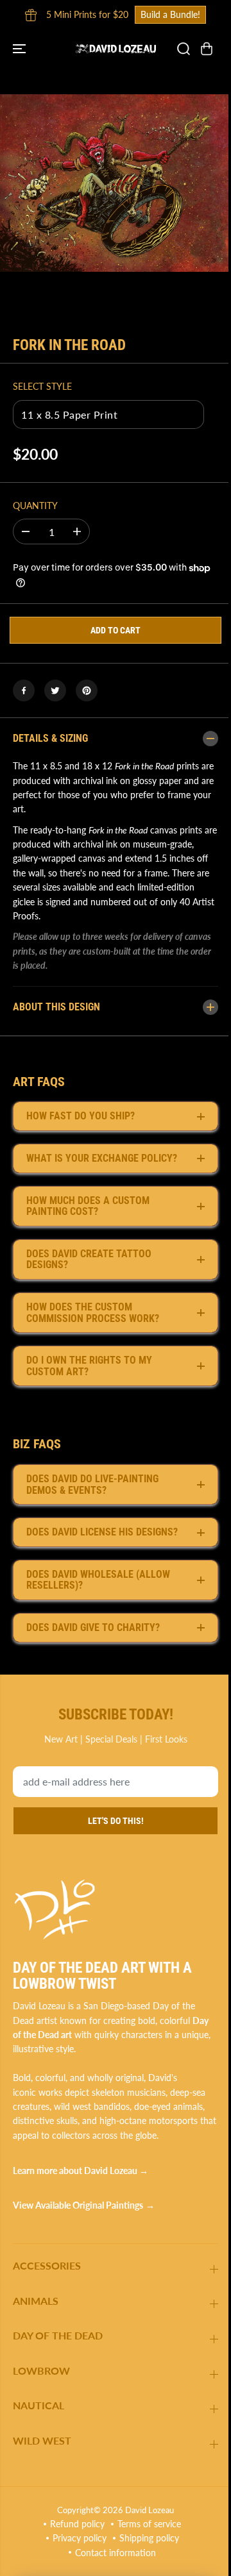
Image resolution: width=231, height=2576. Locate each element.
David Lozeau (146, 2510)
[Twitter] (55, 690)
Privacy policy (76, 2538)
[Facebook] (24, 690)
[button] (21, 48)
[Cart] (207, 49)
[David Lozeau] (116, 48)
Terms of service (146, 2524)
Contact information (112, 2553)
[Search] (184, 49)
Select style (42, 386)
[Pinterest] (87, 690)
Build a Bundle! (170, 14)
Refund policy (74, 2524)
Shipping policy (146, 2538)
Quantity (35, 506)
